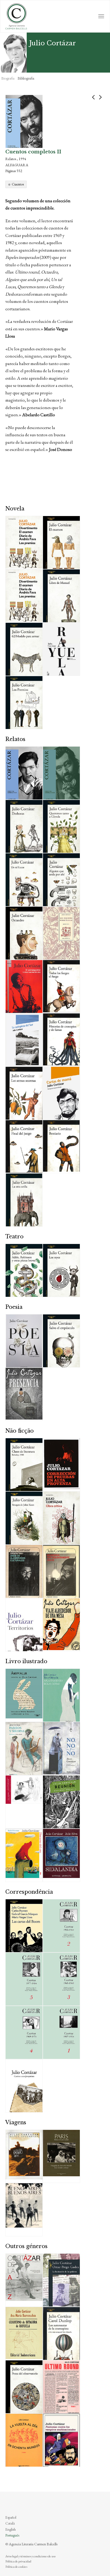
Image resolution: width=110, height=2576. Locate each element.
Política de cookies (16, 2567)
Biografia (8, 78)
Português (12, 2535)
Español (11, 2517)
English (11, 2529)
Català (10, 2523)
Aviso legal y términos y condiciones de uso (30, 2556)
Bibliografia (26, 78)
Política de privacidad (18, 2561)
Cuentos (18, 184)
